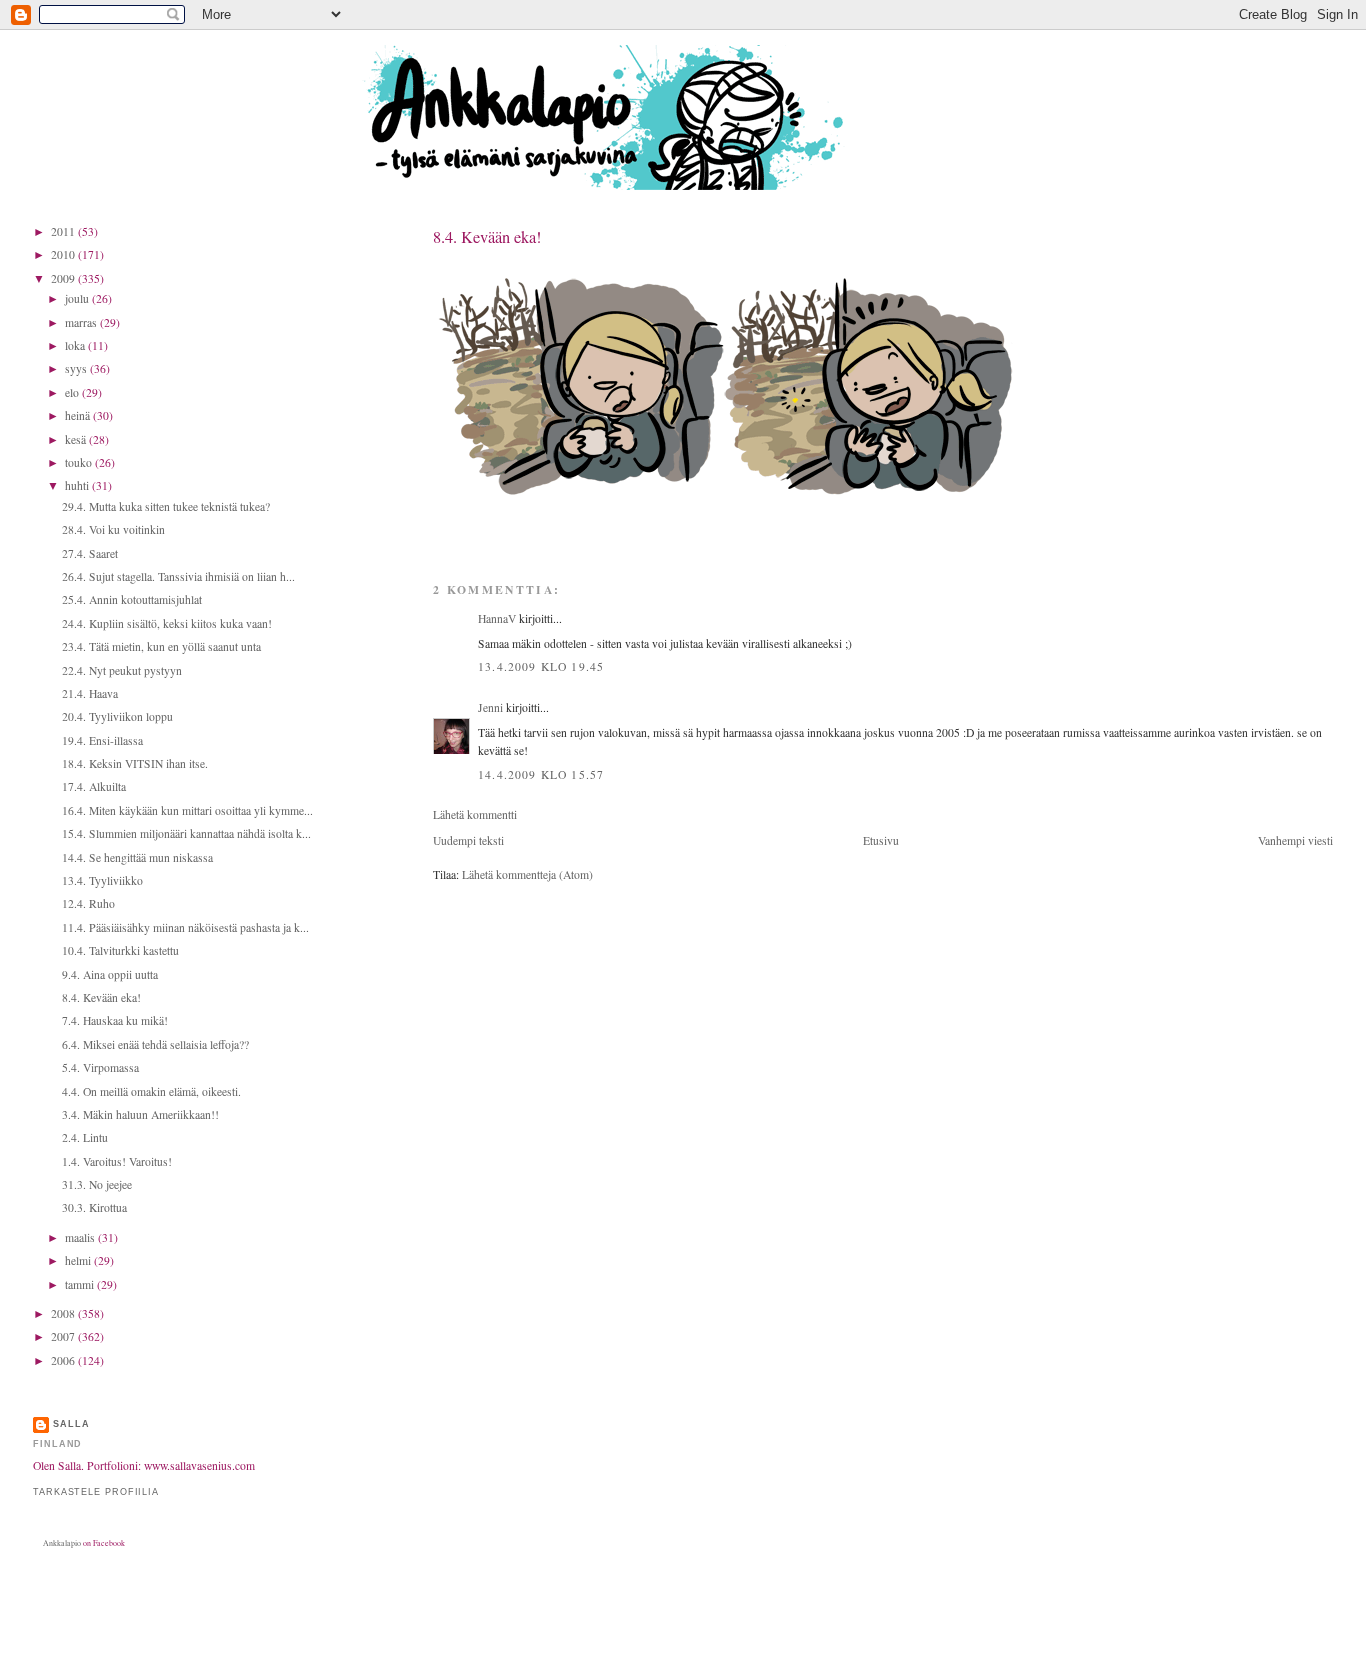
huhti (78, 485)
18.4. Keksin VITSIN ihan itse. (135, 763)
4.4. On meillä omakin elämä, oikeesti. (151, 1091)
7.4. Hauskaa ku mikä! (115, 1020)
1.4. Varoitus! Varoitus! (117, 1161)
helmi (79, 1260)
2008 (64, 1313)
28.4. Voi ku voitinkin (113, 529)
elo (73, 392)
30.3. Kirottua (94, 1207)
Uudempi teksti (468, 840)
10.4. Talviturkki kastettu (120, 950)
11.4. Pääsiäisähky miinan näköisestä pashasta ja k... (185, 927)
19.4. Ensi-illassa (102, 740)
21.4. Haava (90, 693)
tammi (81, 1284)
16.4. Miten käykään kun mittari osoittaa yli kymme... (187, 810)
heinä (79, 415)
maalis (81, 1237)
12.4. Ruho (88, 903)
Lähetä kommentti (475, 814)
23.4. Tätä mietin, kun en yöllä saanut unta (161, 646)
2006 (64, 1360)
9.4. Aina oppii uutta (110, 974)
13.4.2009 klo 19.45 (541, 666)
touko (80, 462)
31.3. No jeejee (97, 1184)
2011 (64, 231)
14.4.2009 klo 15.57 (541, 774)
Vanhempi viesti (1295, 840)
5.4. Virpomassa (100, 1067)
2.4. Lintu (85, 1137)
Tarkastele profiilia (96, 1492)
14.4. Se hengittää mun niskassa (137, 857)
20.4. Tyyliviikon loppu (117, 716)
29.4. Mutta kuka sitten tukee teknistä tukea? (166, 506)
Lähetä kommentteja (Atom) (527, 874)
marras (82, 322)
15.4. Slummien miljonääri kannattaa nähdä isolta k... (186, 833)
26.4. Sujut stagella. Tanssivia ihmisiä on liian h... (178, 576)
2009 (64, 278)
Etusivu (881, 840)
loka (76, 345)
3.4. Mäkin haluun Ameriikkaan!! (140, 1114)
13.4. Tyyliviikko (102, 880)
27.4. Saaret (90, 553)
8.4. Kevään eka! (487, 237)
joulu (78, 298)
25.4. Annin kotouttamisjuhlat (132, 599)
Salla (71, 1424)
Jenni (490, 707)
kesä (77, 439)
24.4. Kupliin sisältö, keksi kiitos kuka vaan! (167, 623)
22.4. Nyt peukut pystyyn (122, 670)
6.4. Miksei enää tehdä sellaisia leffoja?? (155, 1044)
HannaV (497, 618)
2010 (64, 254)
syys (77, 368)
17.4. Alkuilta (94, 786)
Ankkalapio (62, 1543)
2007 (64, 1336)
